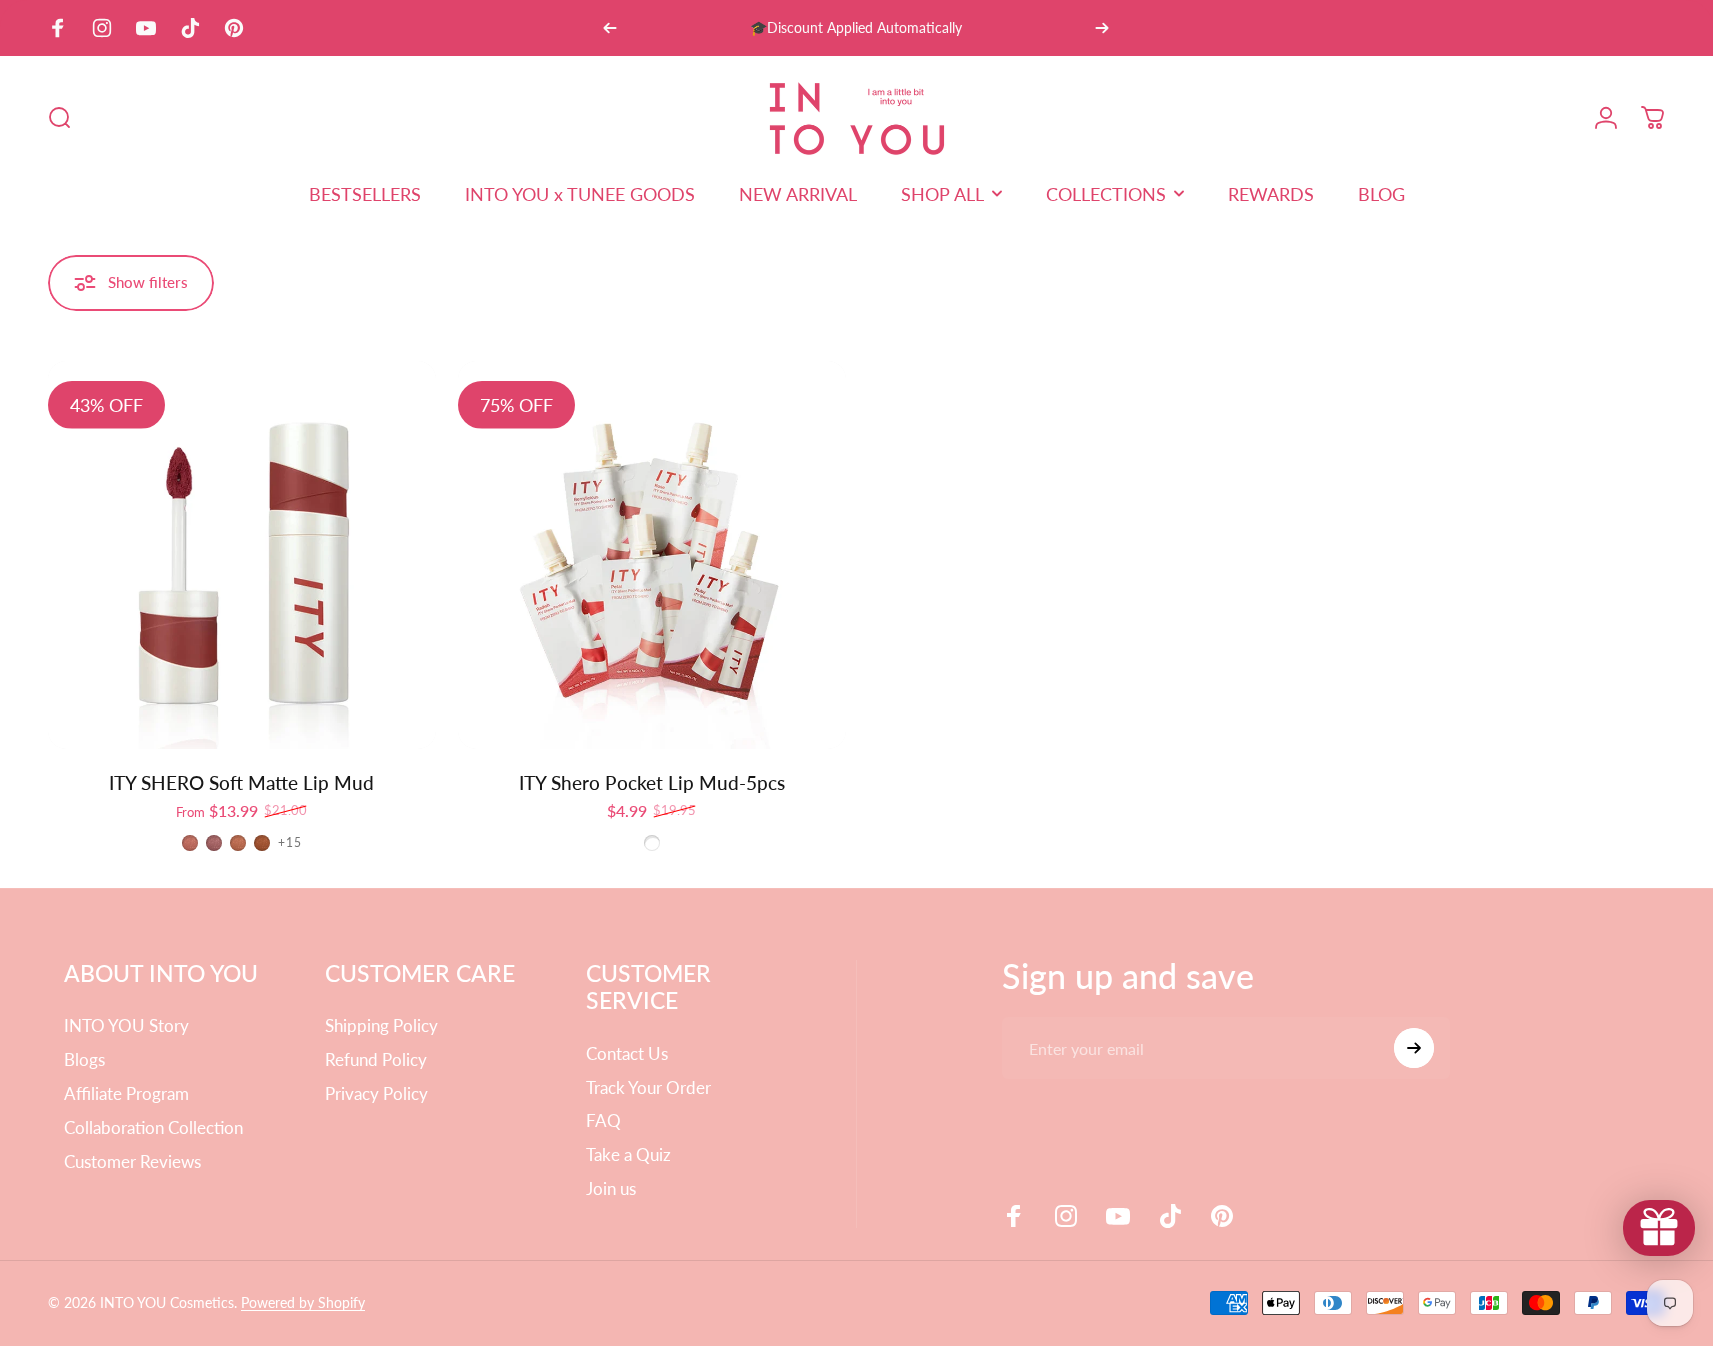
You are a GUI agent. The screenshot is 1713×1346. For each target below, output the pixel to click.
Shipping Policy (381, 1025)
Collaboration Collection (153, 1127)
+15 (290, 843)
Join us (611, 1188)
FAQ (603, 1120)
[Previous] (610, 28)
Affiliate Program (126, 1093)
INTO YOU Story (126, 1025)
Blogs (84, 1059)
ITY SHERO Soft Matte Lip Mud (241, 782)
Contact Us (627, 1053)
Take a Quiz (628, 1154)
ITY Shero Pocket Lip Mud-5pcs (652, 782)
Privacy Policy (376, 1093)
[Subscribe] (1414, 1048)
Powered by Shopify (303, 1302)
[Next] (1102, 28)
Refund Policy (376, 1059)
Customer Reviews (132, 1161)
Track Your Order (648, 1087)
